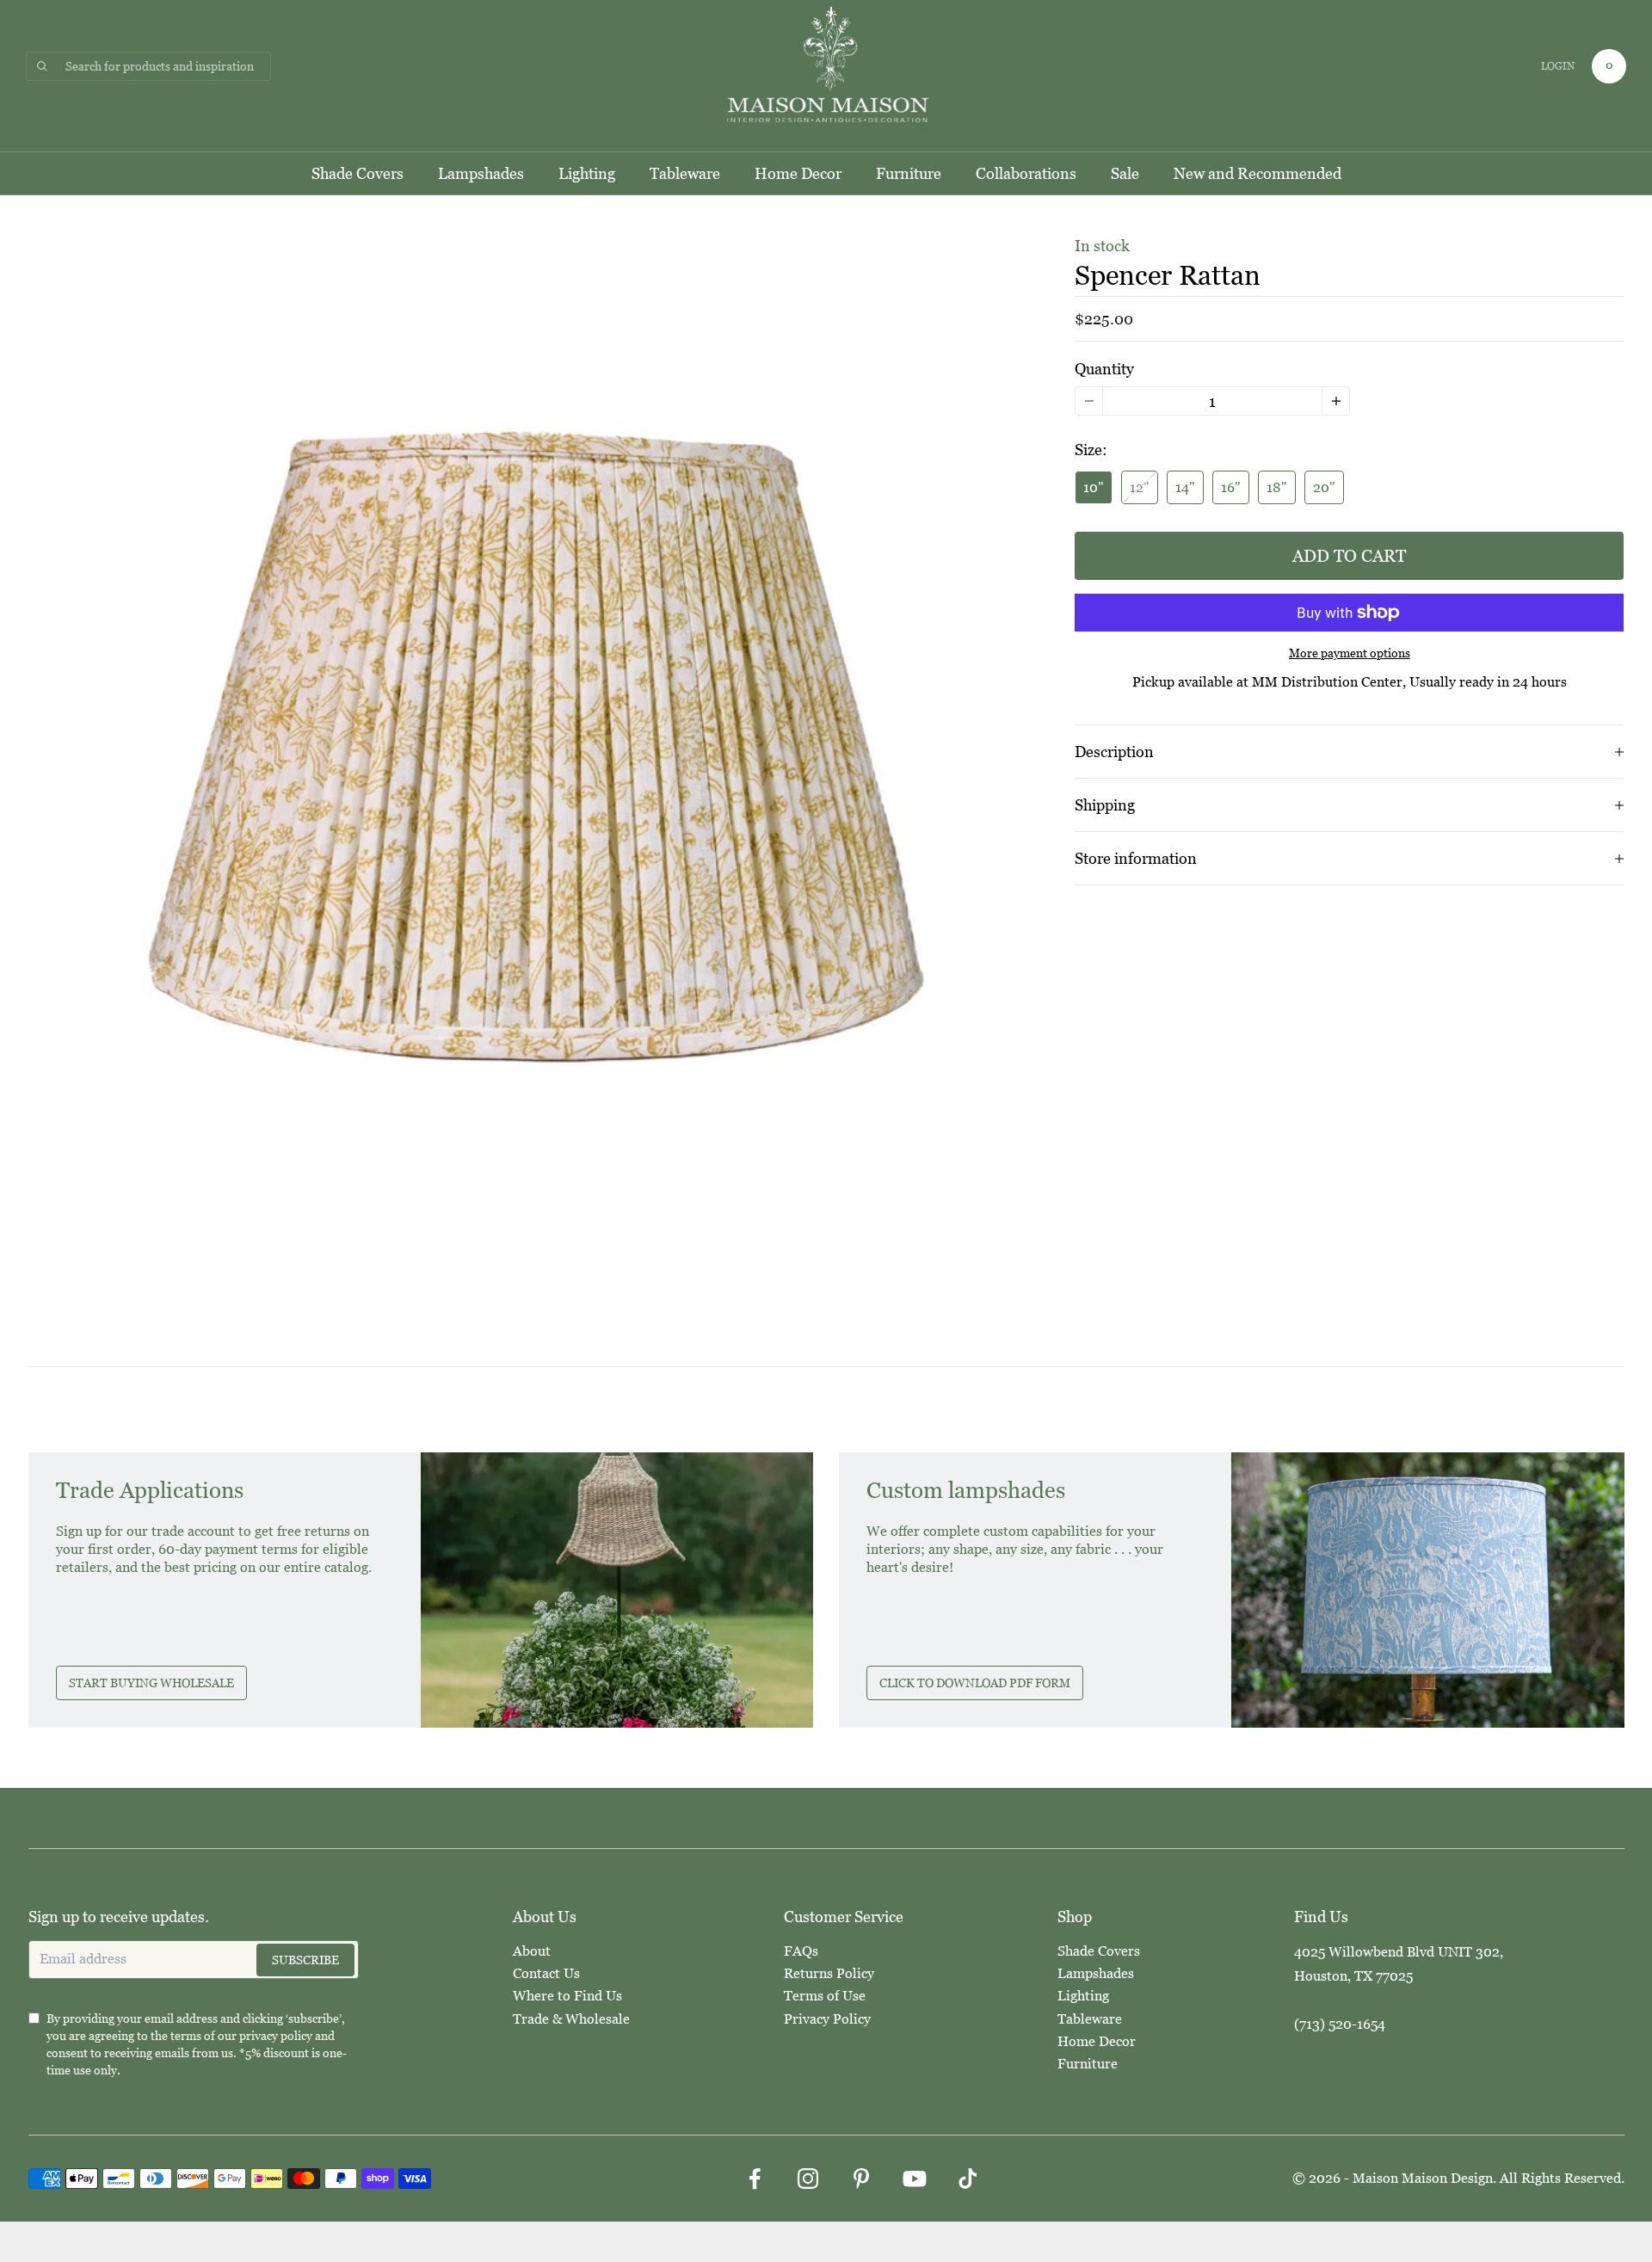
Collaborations (1026, 173)
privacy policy (276, 2036)
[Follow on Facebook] (755, 2179)
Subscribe (305, 1960)
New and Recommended (1257, 173)
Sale (1125, 173)
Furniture (909, 173)
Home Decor (798, 173)
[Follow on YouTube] (915, 2179)
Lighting (587, 173)
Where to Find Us (567, 1996)
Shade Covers (358, 173)
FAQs (801, 1951)
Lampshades (481, 173)
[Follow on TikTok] (968, 2179)
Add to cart (1349, 556)
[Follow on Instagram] (808, 2179)
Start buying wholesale (151, 1683)
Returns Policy (829, 1973)
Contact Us (546, 1973)
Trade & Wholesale (571, 2019)
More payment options (1350, 653)
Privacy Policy (827, 2019)
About (532, 1951)
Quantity (1104, 369)
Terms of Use (825, 1996)
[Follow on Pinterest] (861, 2179)
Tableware (685, 173)
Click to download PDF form (975, 1683)
